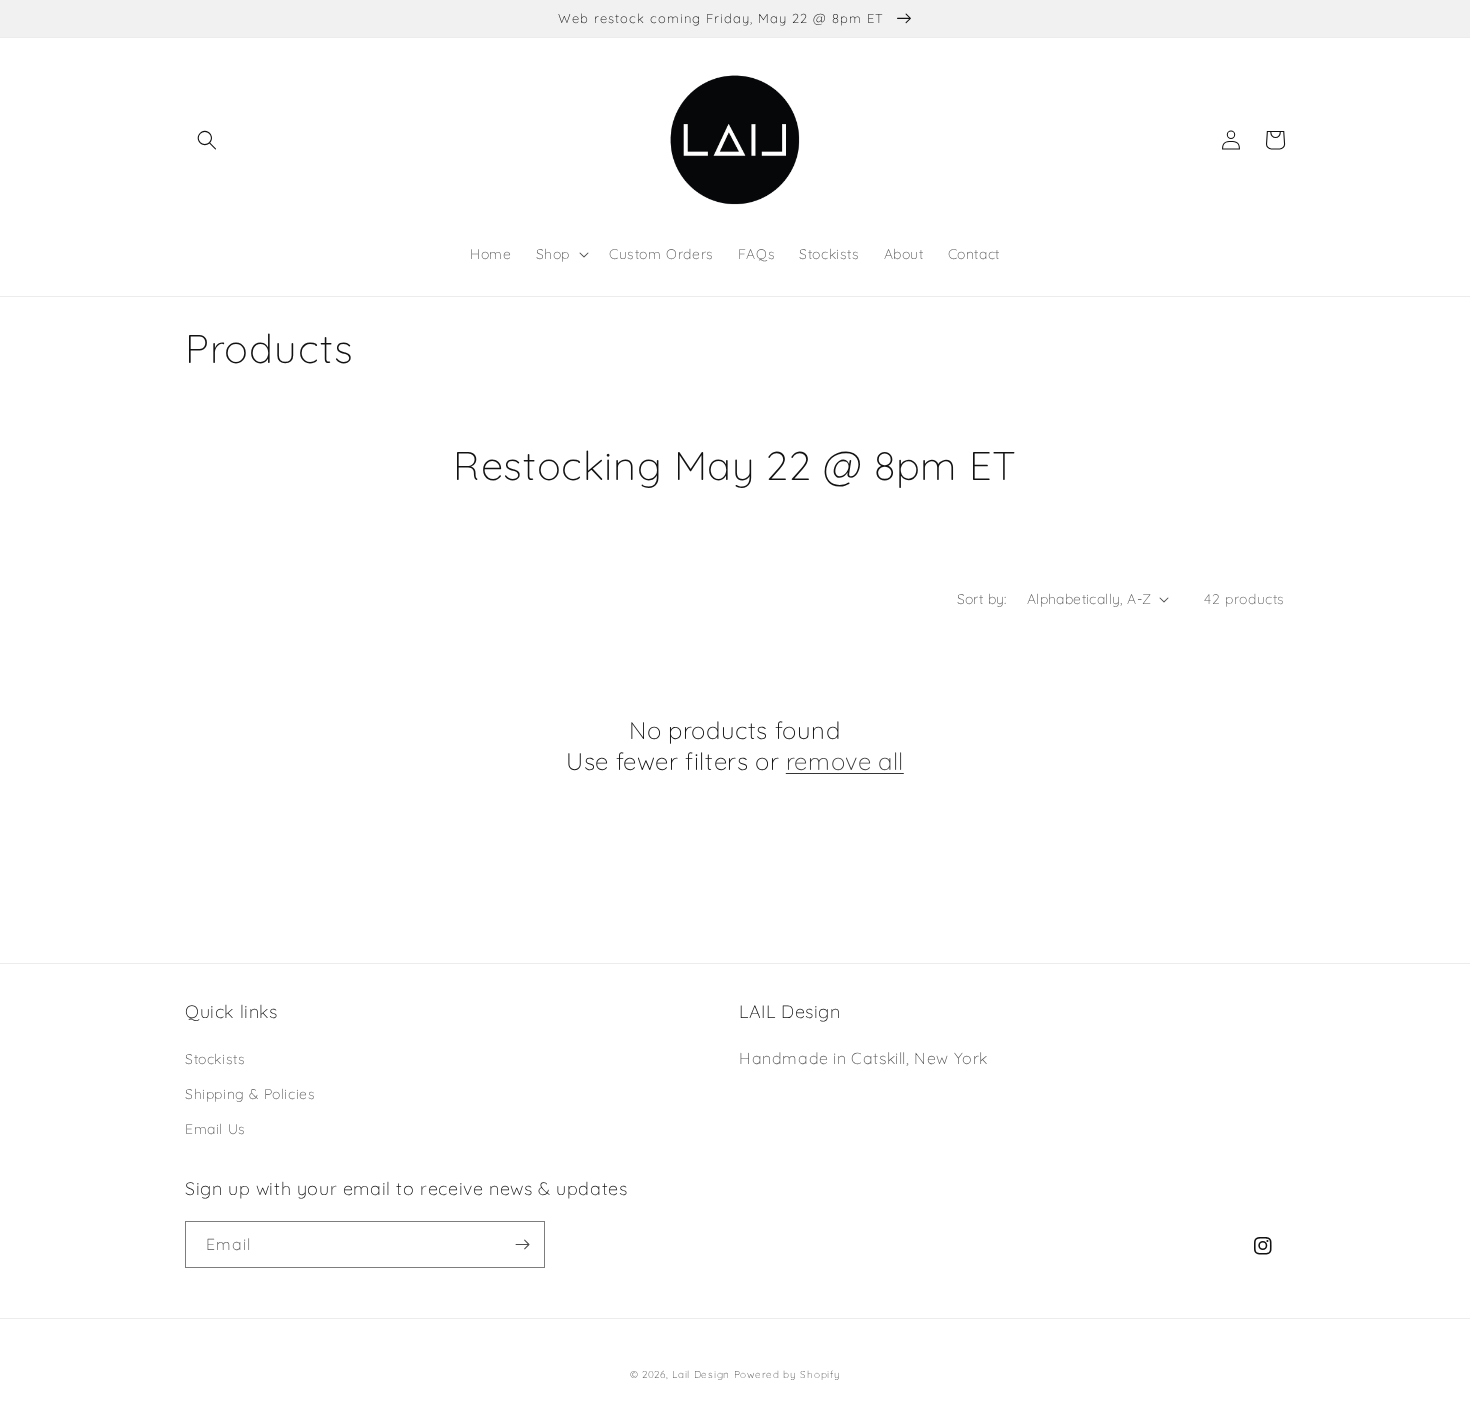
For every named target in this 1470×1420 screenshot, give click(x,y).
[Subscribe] (522, 1244)
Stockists (215, 1059)
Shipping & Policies (250, 1094)
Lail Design (701, 1374)
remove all (845, 761)
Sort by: (982, 599)
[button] (207, 140)
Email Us (215, 1129)
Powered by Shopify (787, 1374)
